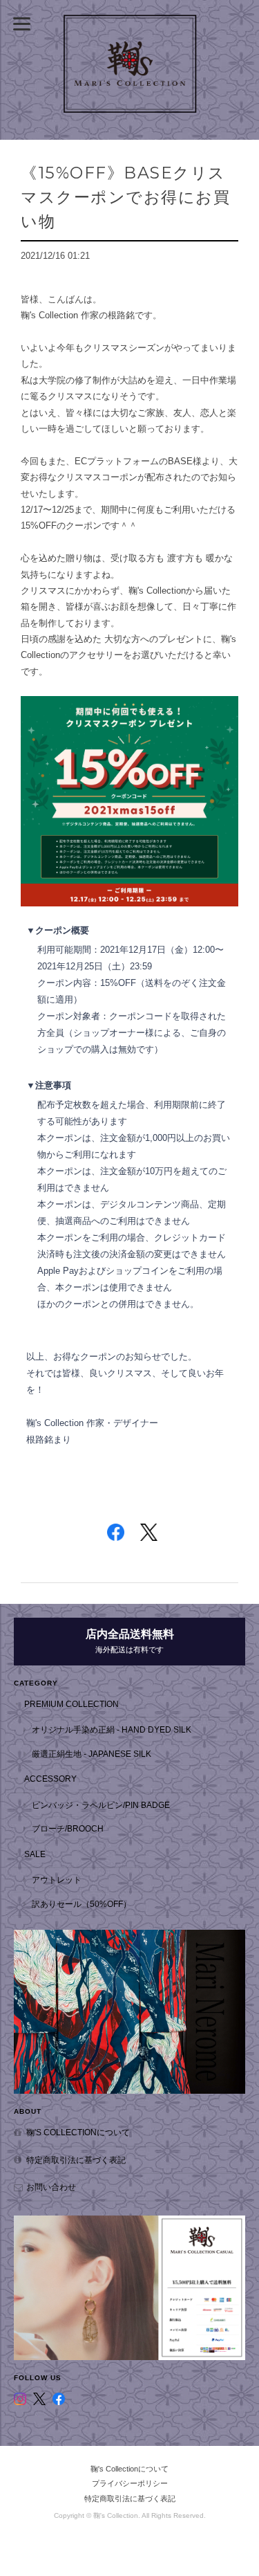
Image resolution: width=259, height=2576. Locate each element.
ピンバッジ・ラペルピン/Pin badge (101, 1805)
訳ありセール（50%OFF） (81, 1904)
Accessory (50, 1779)
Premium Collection (71, 1704)
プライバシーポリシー (130, 2483)
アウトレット (57, 1880)
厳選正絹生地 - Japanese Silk (92, 1754)
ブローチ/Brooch (68, 1828)
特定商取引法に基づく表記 (76, 2160)
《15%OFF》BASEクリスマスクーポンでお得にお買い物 (125, 197)
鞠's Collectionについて (78, 2132)
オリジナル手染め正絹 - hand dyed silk (112, 1729)
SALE (35, 1854)
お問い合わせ (51, 2187)
